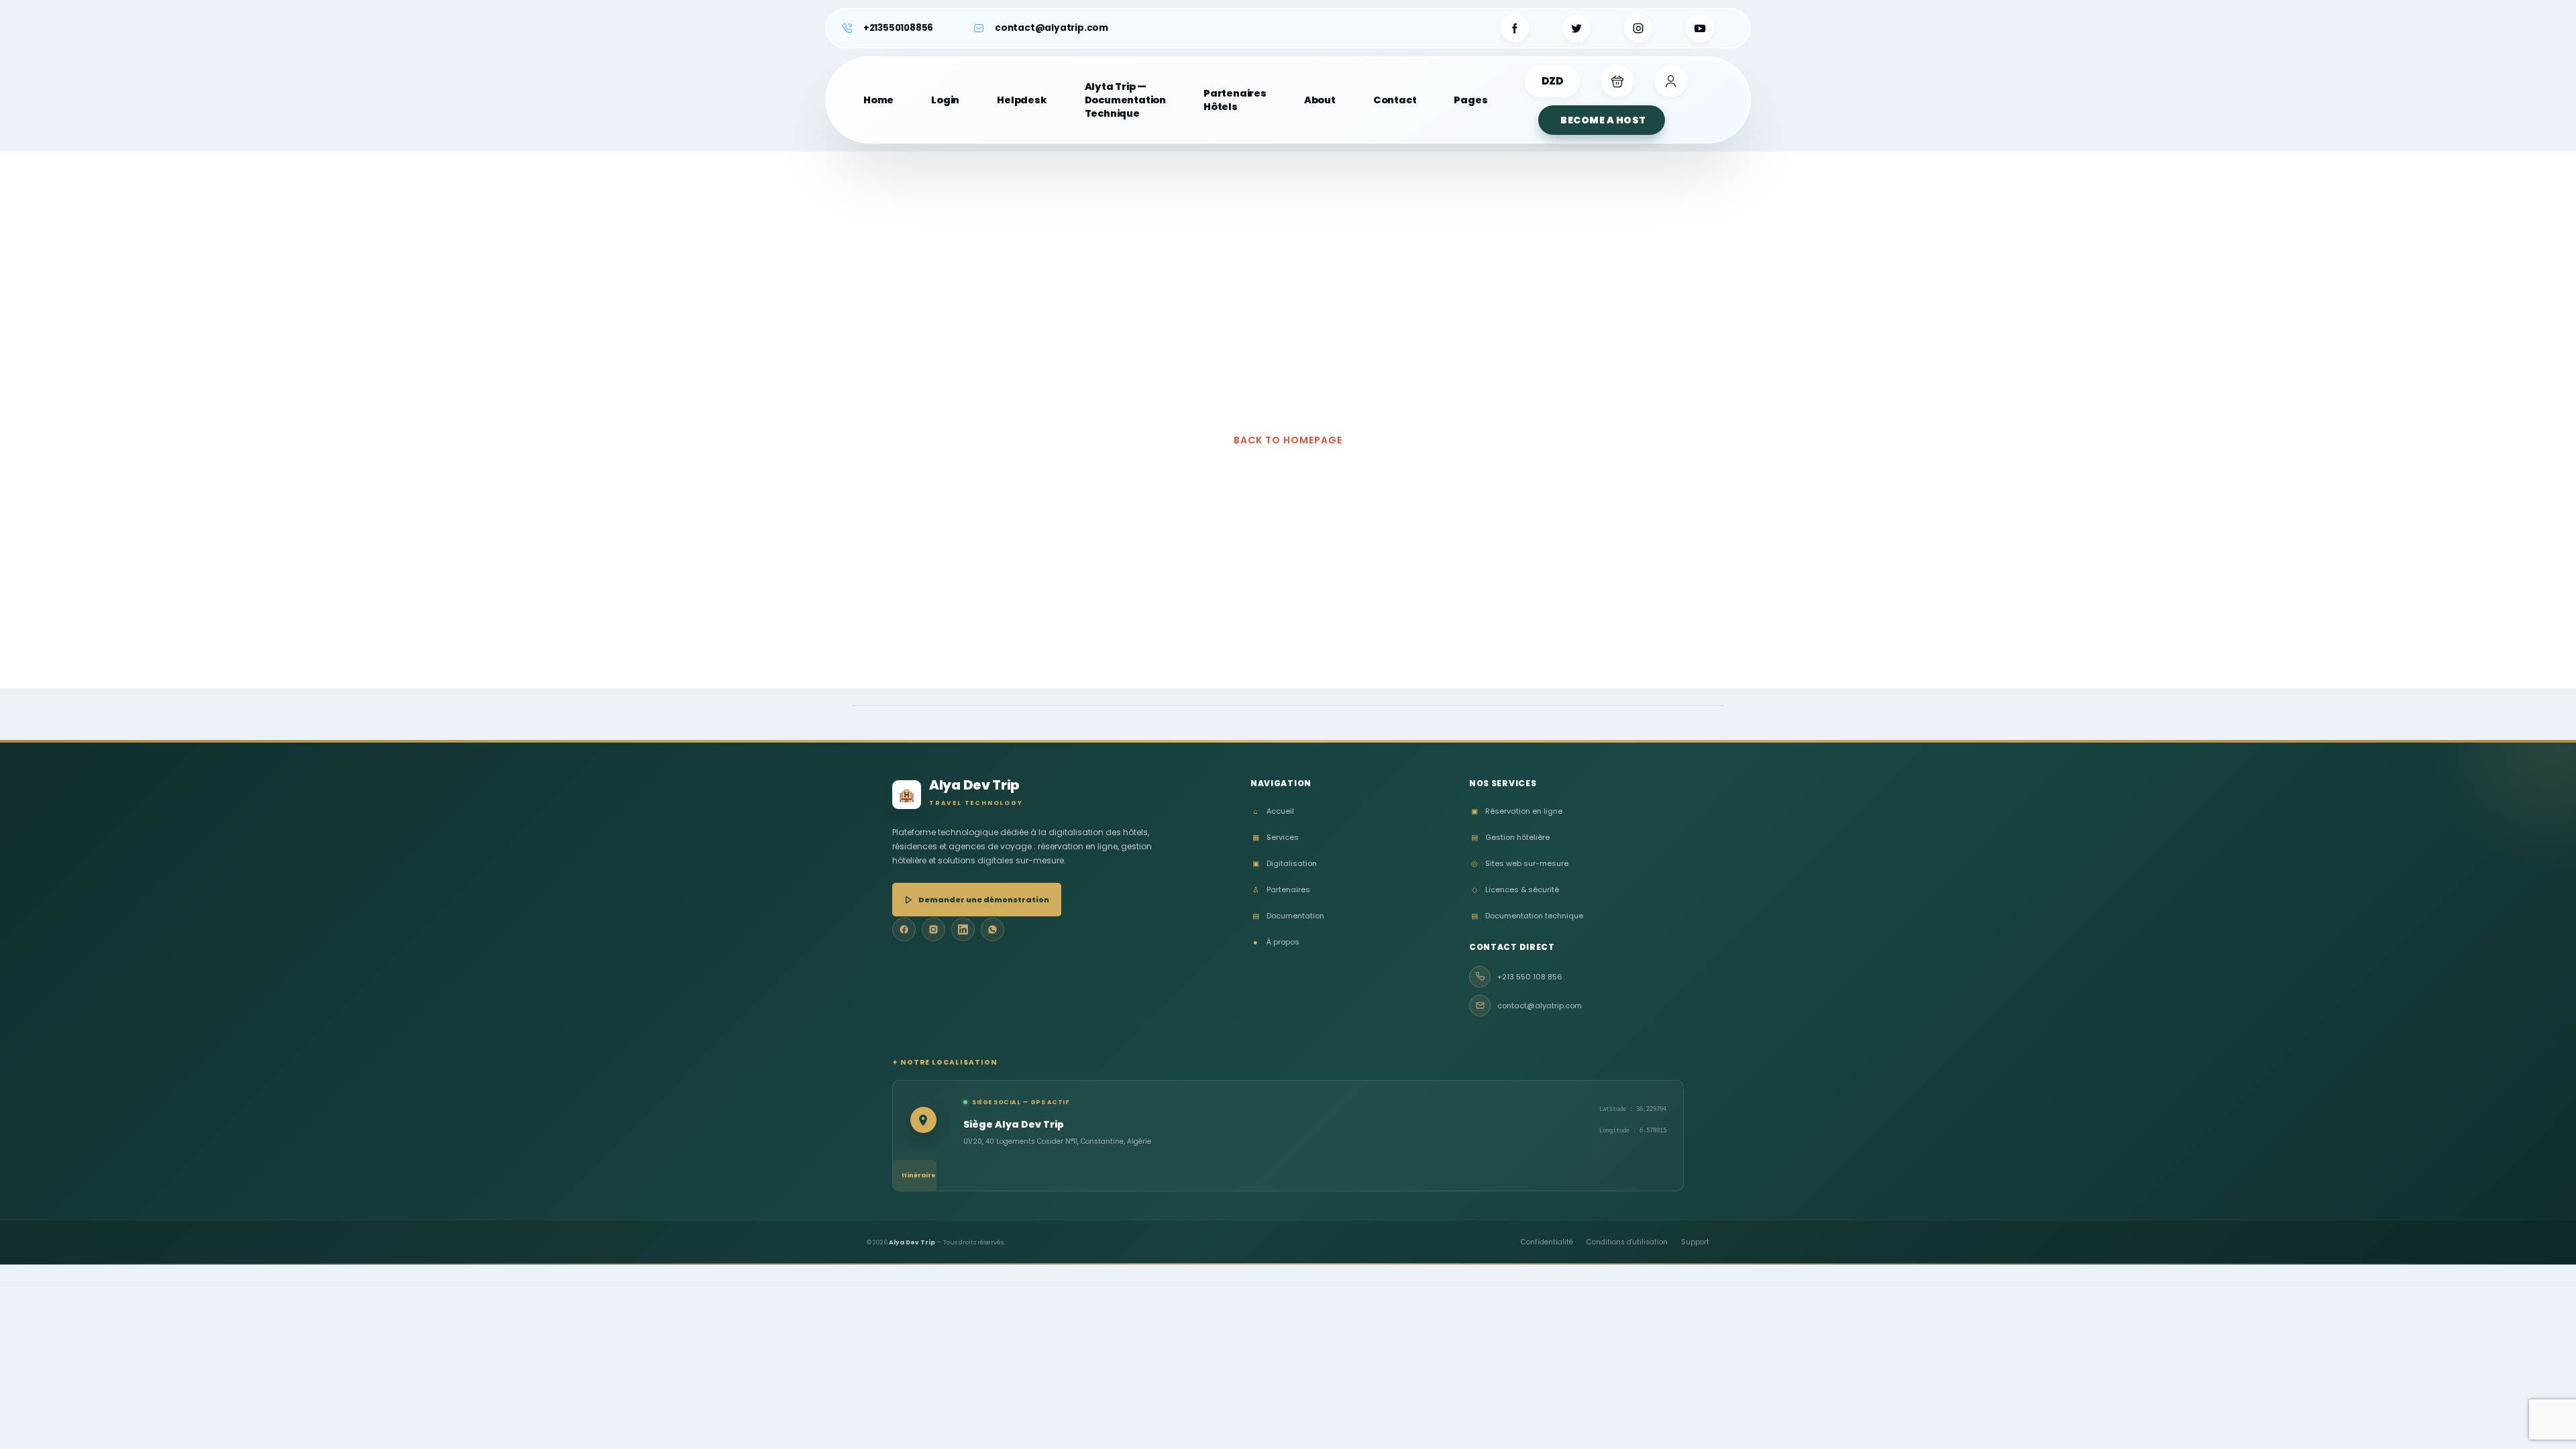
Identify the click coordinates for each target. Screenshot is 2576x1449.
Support (1695, 1242)
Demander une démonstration (984, 900)
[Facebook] (904, 929)
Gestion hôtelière (1510, 838)
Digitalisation (1285, 864)
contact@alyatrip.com (1052, 28)
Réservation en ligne (1517, 811)
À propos (1276, 942)
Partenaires (1281, 890)
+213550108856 (898, 28)
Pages (1470, 100)
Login (945, 100)
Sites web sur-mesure (1520, 864)
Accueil (1274, 811)
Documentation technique (1527, 916)
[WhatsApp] (992, 929)
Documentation (1288, 916)
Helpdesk (1022, 100)
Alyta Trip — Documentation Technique (1125, 100)
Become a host (1603, 120)
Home (878, 100)
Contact (1395, 100)
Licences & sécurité (1515, 890)
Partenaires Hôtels (1235, 100)
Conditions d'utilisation (1627, 1242)
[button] (1617, 81)
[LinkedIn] (963, 929)
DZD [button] (1552, 81)
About (1320, 100)
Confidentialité (1547, 1242)
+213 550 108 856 (1530, 977)
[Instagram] (933, 929)
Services (1276, 838)
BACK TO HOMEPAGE (1288, 440)
